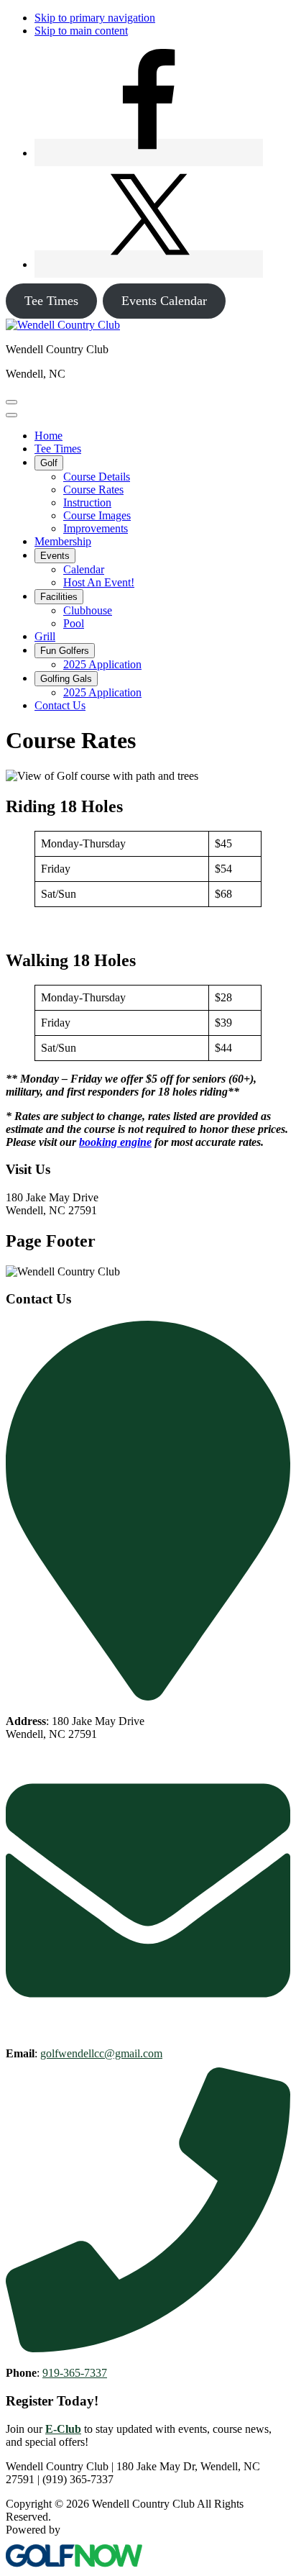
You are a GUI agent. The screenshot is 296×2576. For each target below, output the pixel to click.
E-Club (63, 2429)
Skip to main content (81, 31)
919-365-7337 (75, 2373)
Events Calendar (164, 301)
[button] (49, 463)
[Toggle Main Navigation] (11, 402)
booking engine (115, 1142)
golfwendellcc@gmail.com (101, 2053)
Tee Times (51, 301)
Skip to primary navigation (95, 18)
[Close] (11, 415)
